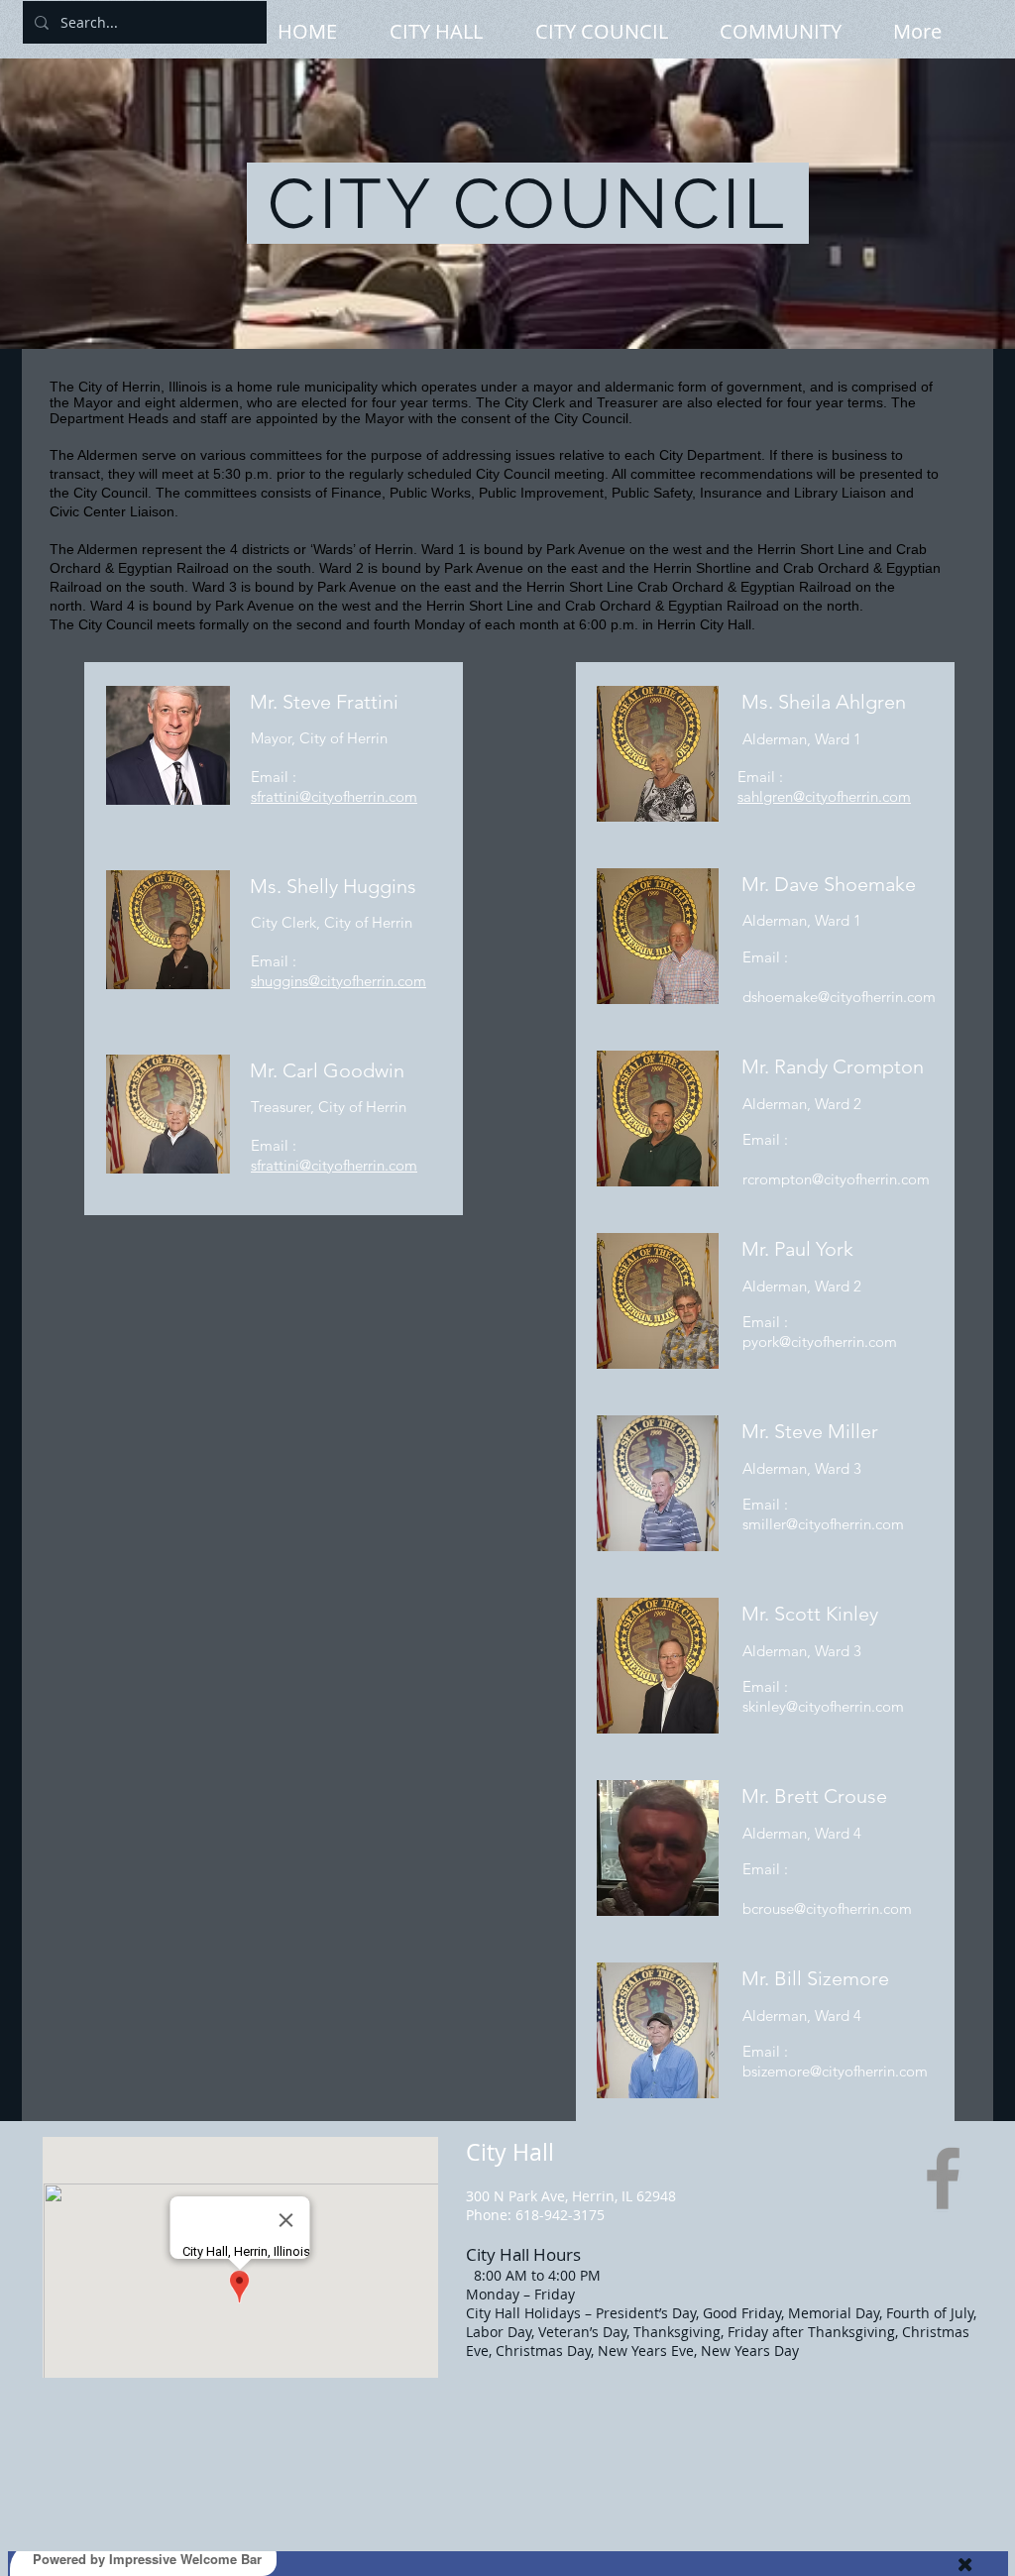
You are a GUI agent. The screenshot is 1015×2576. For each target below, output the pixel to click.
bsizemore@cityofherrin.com (835, 2071)
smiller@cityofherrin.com (823, 1524)
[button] (452, 29)
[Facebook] (943, 2178)
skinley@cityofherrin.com (823, 1706)
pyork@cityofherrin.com (820, 1342)
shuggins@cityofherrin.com (338, 981)
